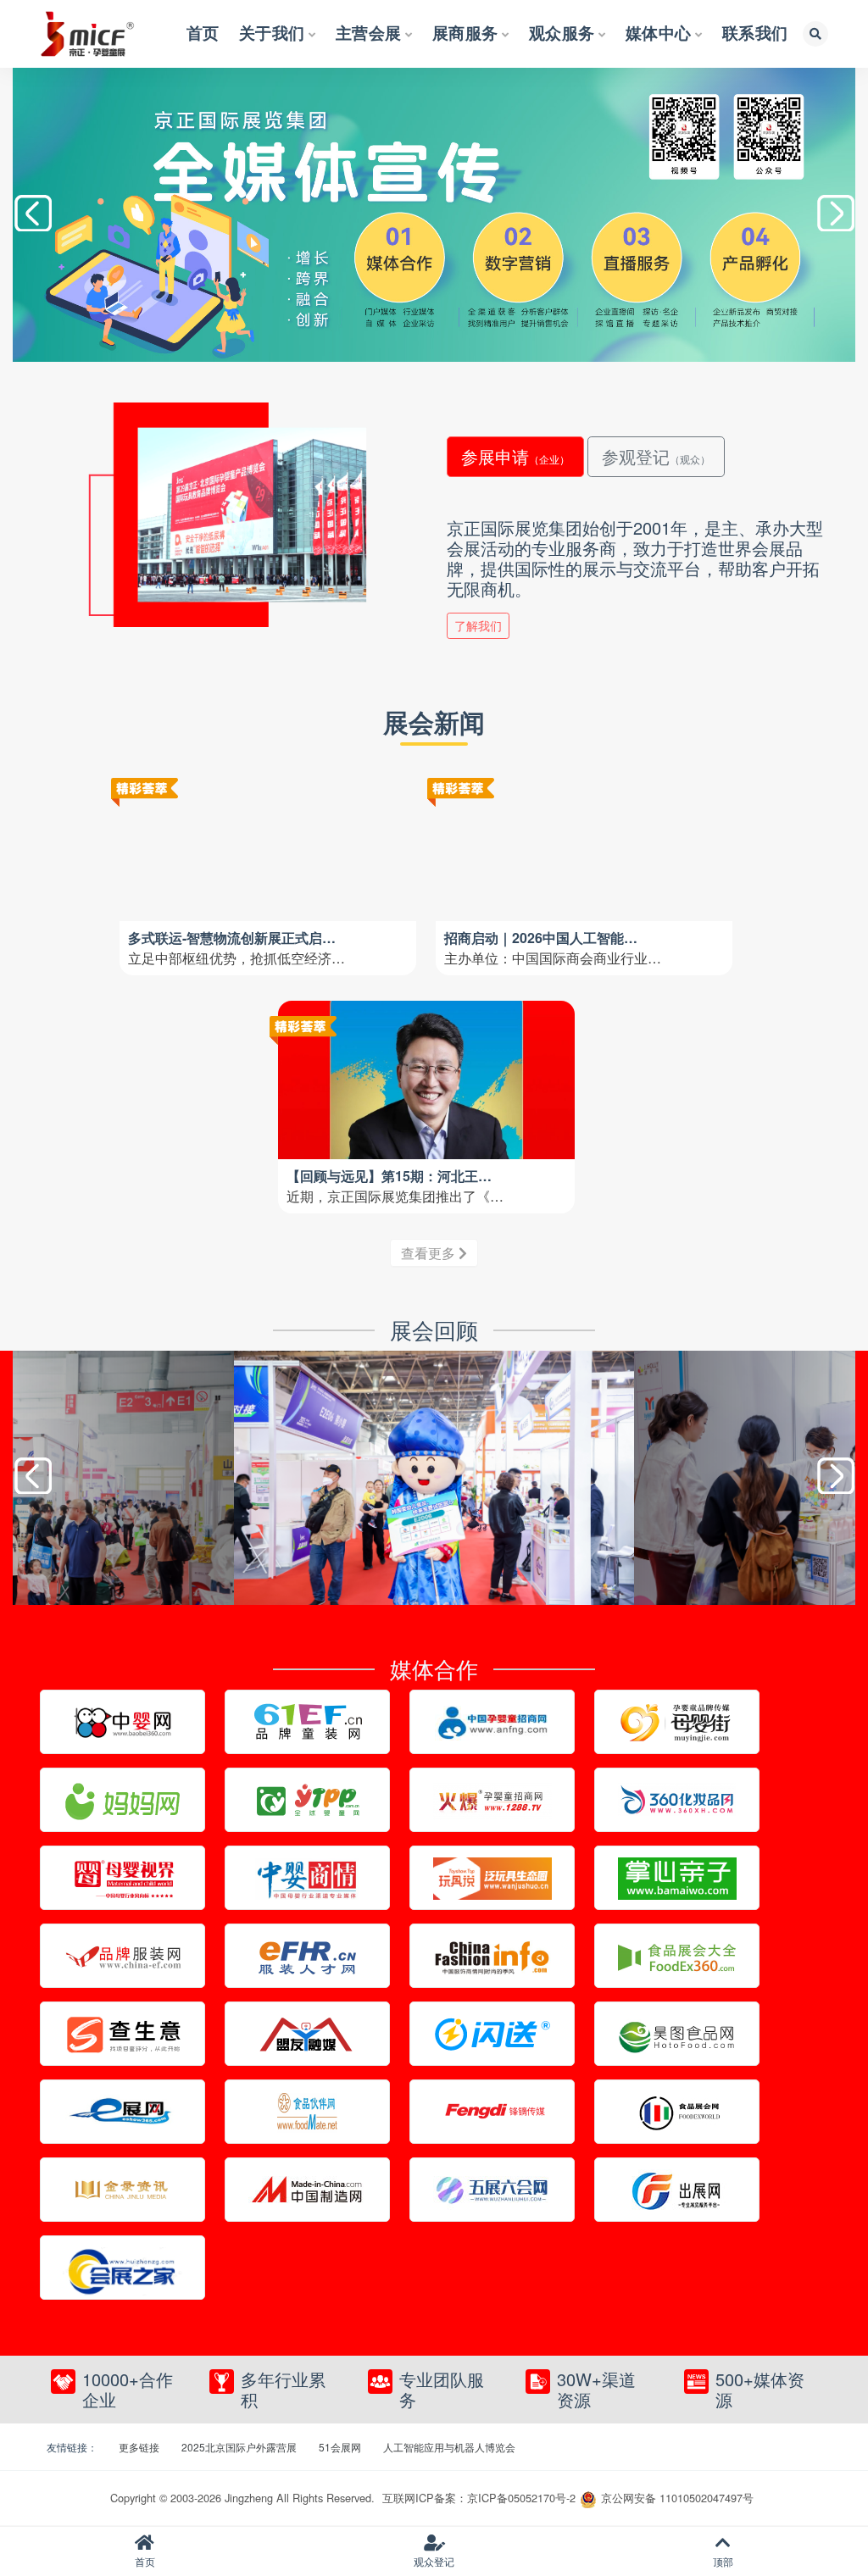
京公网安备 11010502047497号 (677, 2498)
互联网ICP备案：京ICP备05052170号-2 (479, 2498)
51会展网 (340, 2447)
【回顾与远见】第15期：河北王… (389, 1176)
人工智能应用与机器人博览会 (449, 2447)
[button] (835, 215)
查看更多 (430, 1253)
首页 (145, 2561)
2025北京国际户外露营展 (239, 2447)
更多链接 (139, 2447)
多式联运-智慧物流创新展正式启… (232, 938)
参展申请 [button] (515, 456)
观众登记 (434, 2561)
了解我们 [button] (478, 625)
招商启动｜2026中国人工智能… (541, 938)
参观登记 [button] (656, 456)
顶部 (723, 2561)
